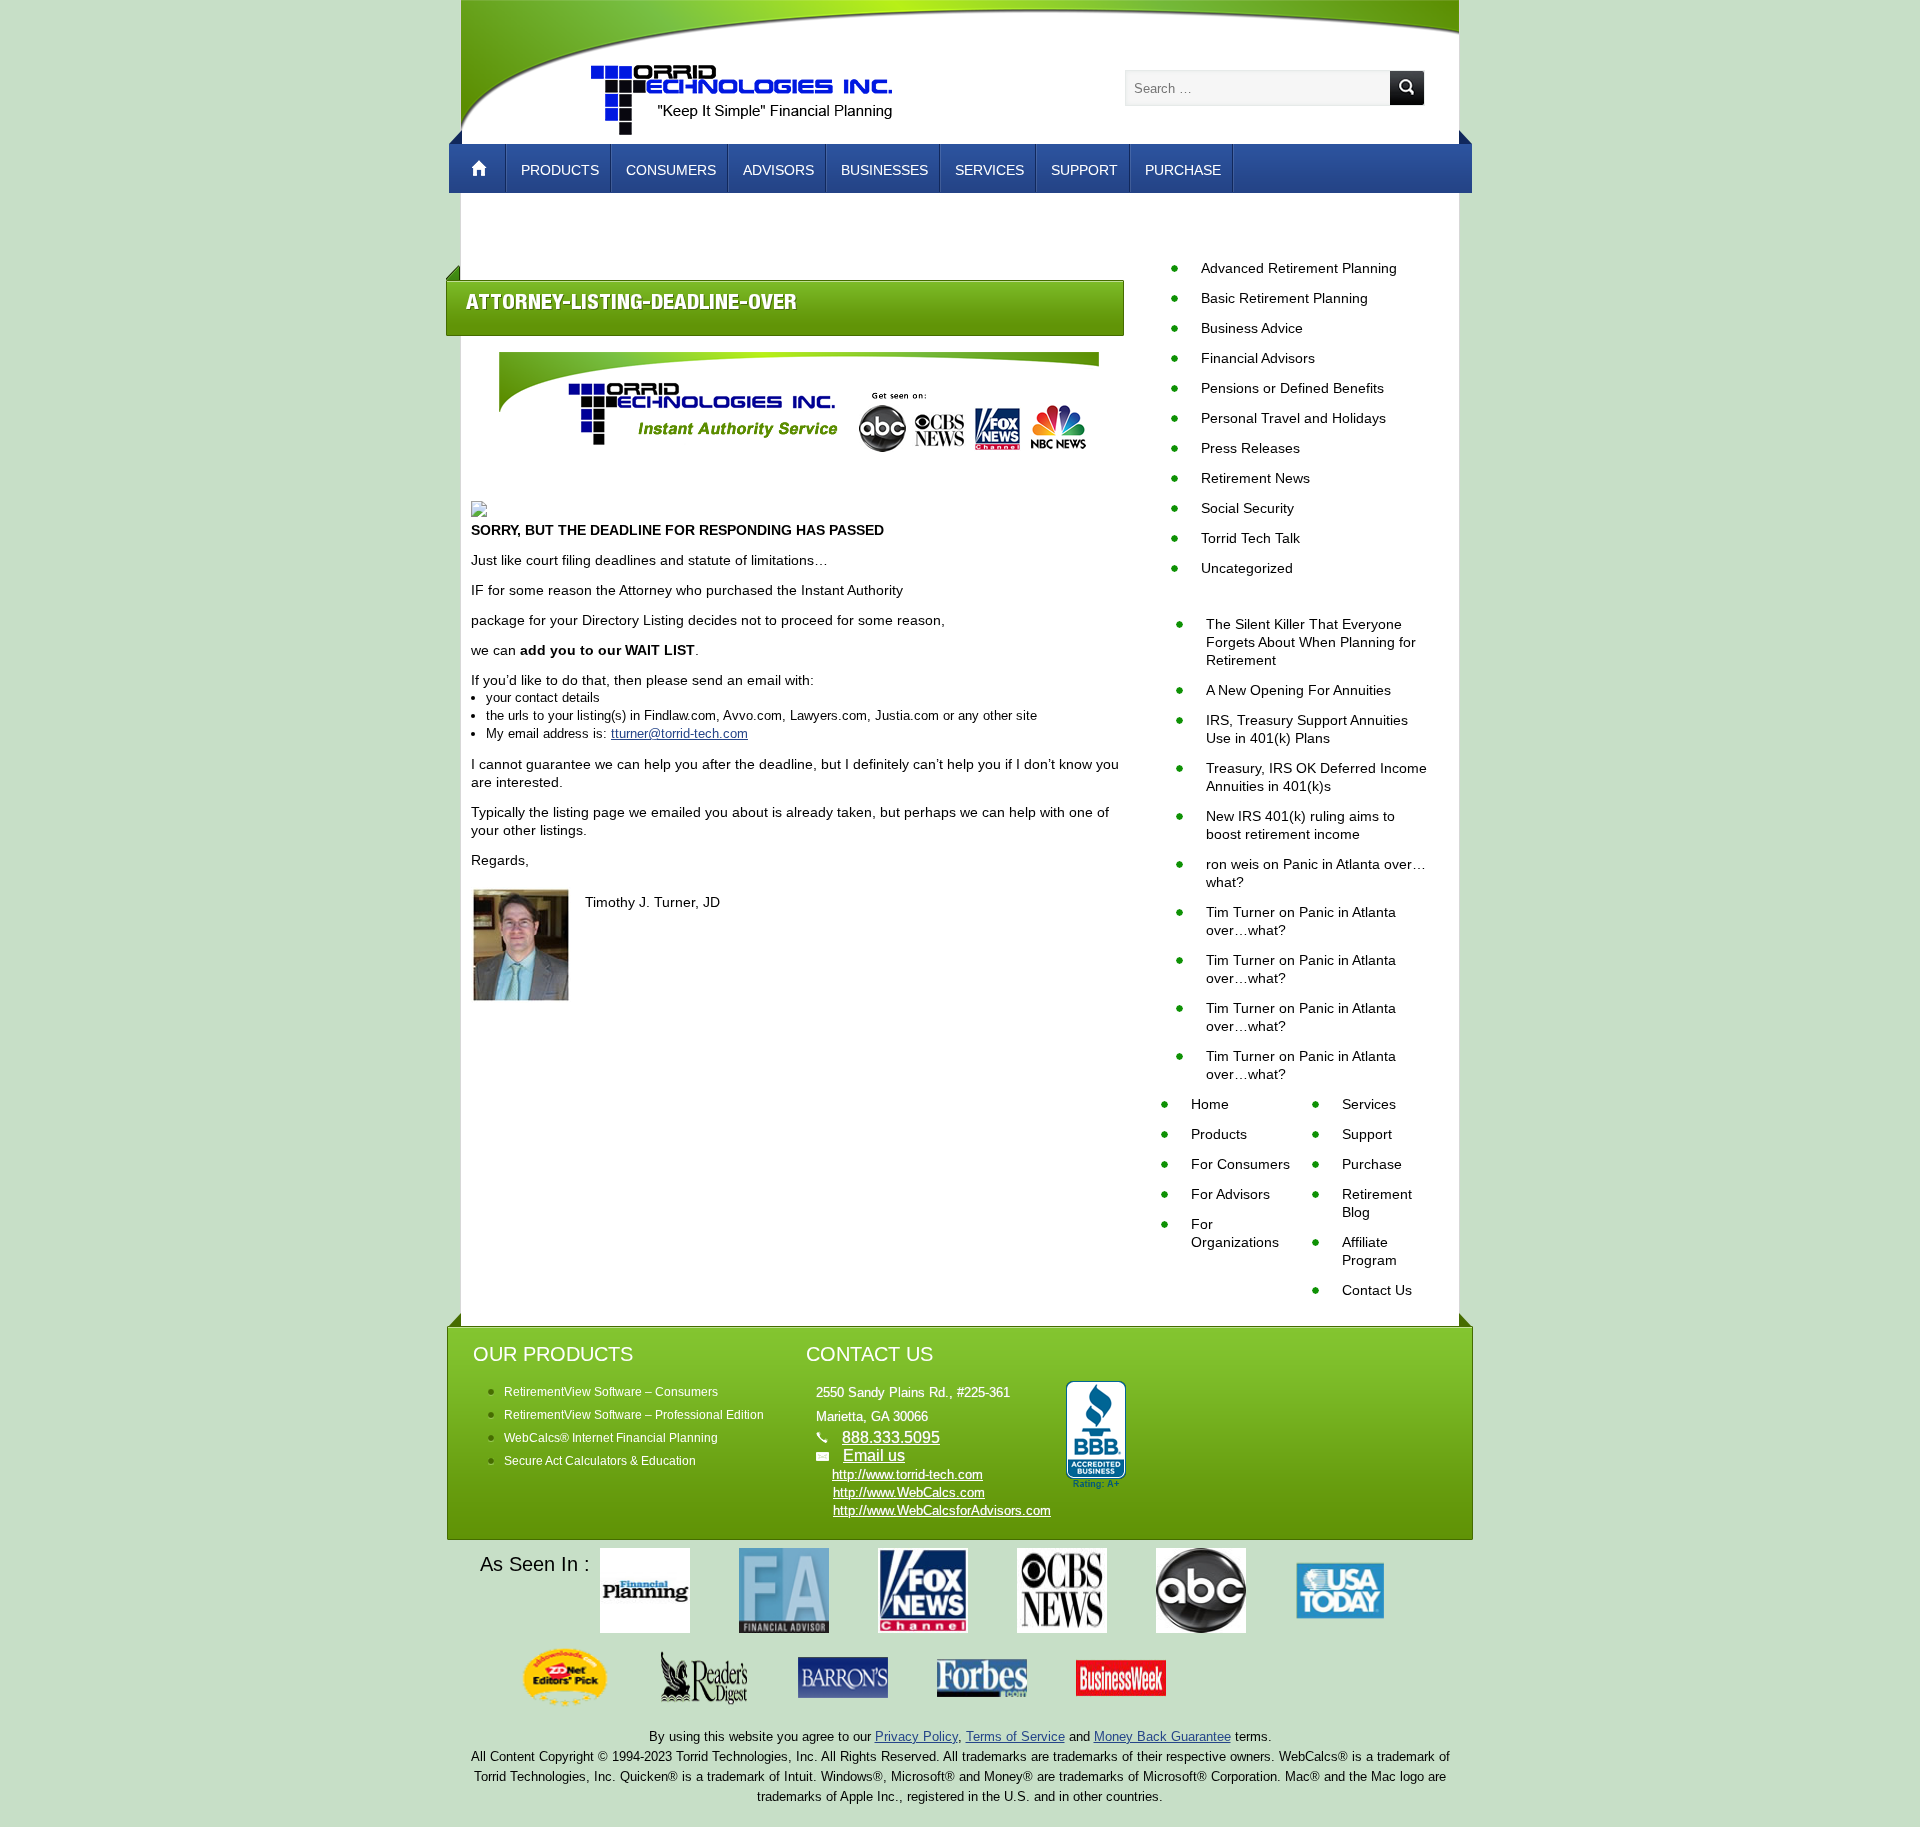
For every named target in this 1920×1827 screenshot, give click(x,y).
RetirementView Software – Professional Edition (634, 1415)
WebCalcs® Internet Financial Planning (611, 1438)
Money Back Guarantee (1162, 1736)
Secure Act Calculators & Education (600, 1461)
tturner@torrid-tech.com (679, 733)
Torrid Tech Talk (1250, 538)
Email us (874, 1455)
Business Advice (1252, 328)
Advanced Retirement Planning (1299, 268)
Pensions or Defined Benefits (1292, 388)
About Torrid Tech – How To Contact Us (643, 218)
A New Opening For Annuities (1298, 690)
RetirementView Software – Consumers (611, 1392)
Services (989, 170)
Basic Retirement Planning (1284, 298)
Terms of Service (1015, 1736)
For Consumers (1240, 1164)
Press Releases (1250, 448)
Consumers (671, 170)
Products (560, 170)
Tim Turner (1240, 912)
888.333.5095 (891, 1437)
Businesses (884, 170)
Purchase (1183, 170)
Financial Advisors (1258, 358)
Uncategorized (1247, 568)
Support (1084, 170)
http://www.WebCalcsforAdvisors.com (942, 1510)
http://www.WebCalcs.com (909, 1492)
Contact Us (1377, 1290)
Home (489, 168)
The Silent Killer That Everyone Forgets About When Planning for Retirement (1311, 642)
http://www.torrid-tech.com (907, 1474)
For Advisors (1230, 1194)
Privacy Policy (916, 1736)
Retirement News (1255, 478)
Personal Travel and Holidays (1293, 418)
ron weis (1232, 864)
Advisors (778, 170)
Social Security (1247, 508)
